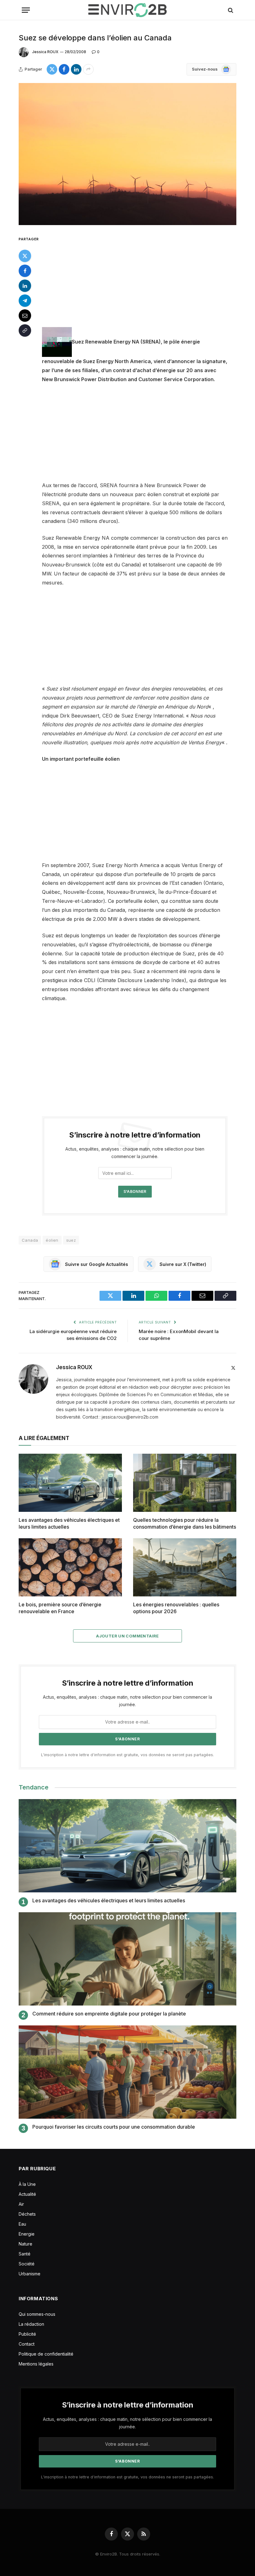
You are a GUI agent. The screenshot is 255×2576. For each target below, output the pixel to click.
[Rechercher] (230, 10)
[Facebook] (25, 271)
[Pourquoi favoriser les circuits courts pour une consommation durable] (127, 2072)
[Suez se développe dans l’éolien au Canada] (127, 154)
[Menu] (26, 10)
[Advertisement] (142, 281)
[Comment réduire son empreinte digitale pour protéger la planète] (127, 1959)
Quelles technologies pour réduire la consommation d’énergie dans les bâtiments (185, 1523)
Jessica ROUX (45, 52)
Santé (25, 2254)
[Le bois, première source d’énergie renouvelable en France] (70, 1567)
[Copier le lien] (25, 330)
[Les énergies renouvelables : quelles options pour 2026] (185, 1567)
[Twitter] (25, 256)
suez (71, 1240)
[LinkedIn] (25, 286)
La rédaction (31, 2324)
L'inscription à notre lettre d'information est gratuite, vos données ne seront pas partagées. (127, 1755)
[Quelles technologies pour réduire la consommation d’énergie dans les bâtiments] (185, 1483)
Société (27, 2264)
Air (21, 2204)
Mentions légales (36, 2364)
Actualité (27, 2194)
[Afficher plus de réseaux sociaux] (88, 69)
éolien (52, 1240)
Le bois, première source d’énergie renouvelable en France (60, 1608)
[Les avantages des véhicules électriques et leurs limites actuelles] (70, 1483)
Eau (22, 2224)
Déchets (27, 2214)
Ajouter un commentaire (127, 1636)
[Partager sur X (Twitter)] (52, 69)
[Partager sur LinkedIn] (76, 69)
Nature (25, 2244)
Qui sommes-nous (37, 2314)
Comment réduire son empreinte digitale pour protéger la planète (109, 2014)
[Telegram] (25, 301)
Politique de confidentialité (46, 2354)
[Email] (25, 316)
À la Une (27, 2184)
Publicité (27, 2334)
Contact (27, 2344)
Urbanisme (30, 2274)
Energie (27, 2234)
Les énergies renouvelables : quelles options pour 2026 (176, 1608)
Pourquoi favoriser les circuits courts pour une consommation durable (114, 2127)
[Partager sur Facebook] (64, 69)
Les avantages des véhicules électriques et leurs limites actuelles (69, 1523)
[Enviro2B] (127, 10)
